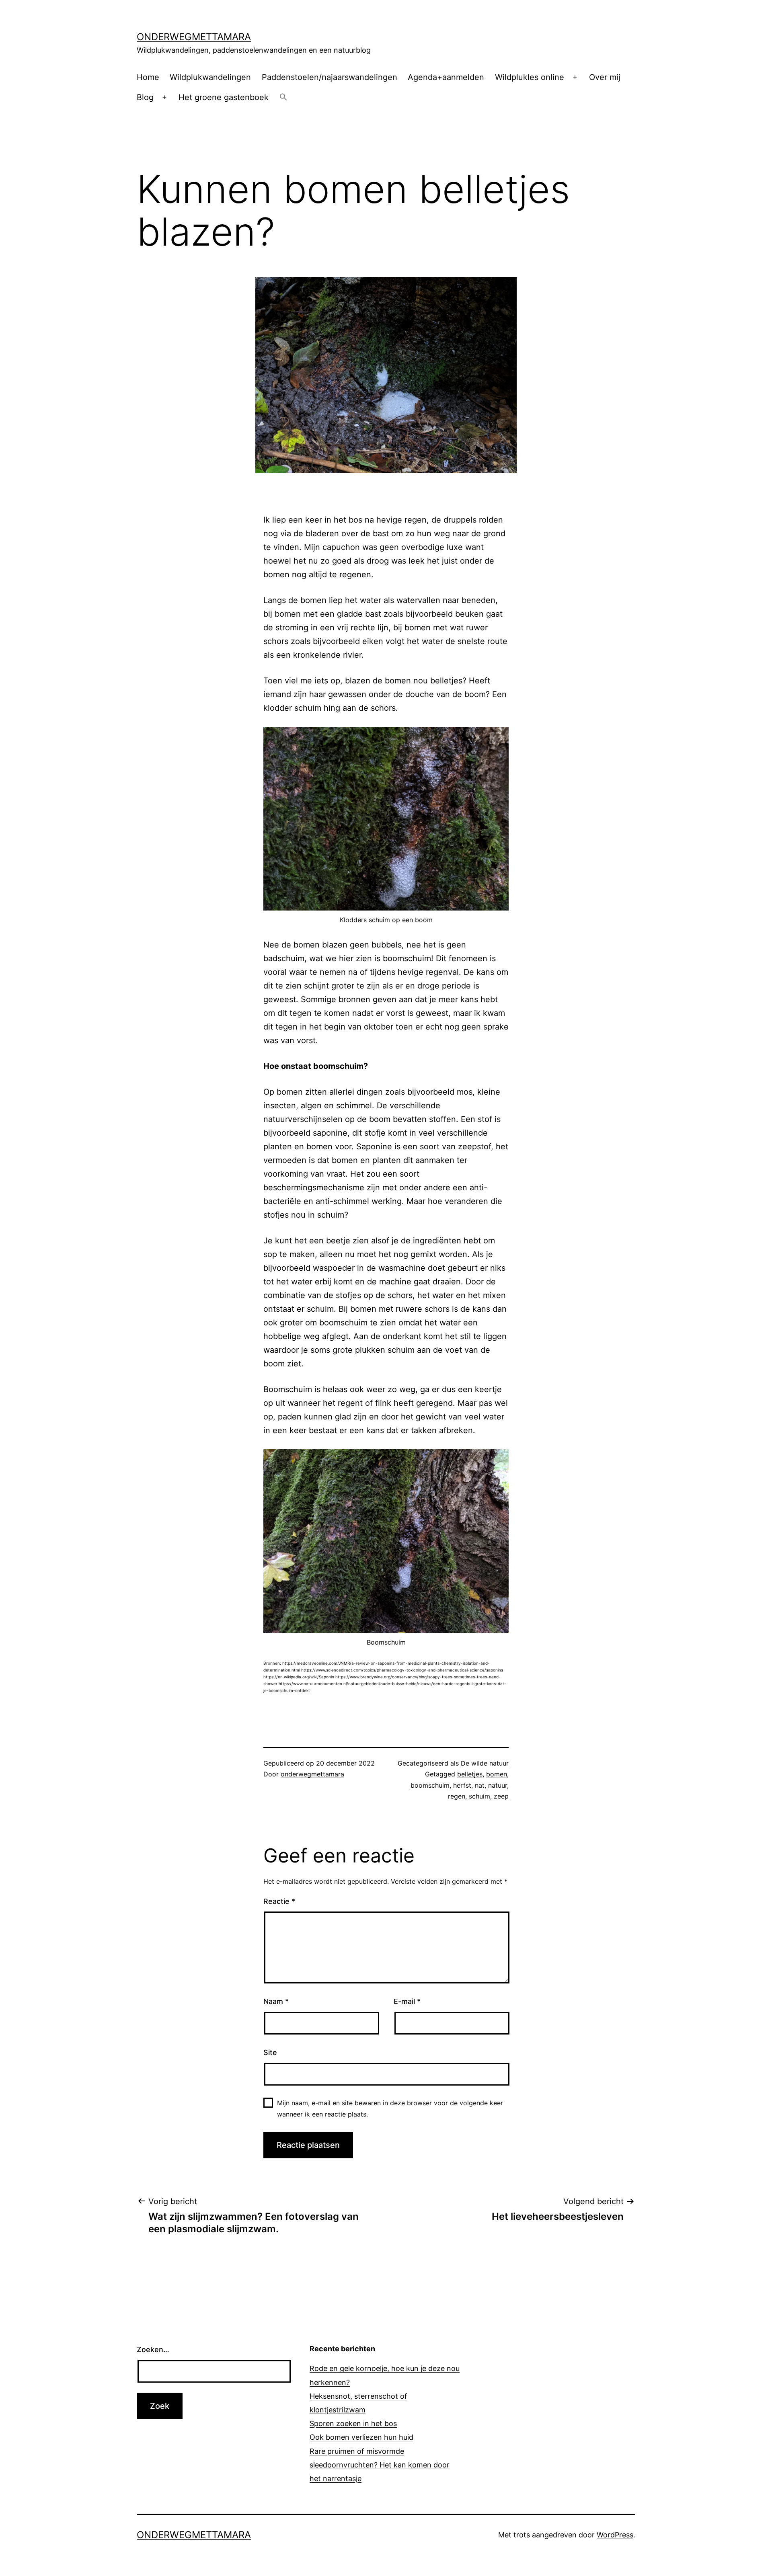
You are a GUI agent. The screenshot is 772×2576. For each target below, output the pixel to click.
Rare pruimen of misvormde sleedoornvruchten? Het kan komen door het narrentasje (380, 2465)
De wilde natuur (485, 1763)
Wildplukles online (530, 77)
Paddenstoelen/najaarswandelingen (330, 77)
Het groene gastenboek (224, 97)
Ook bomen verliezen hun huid (361, 2437)
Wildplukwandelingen (210, 77)
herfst (462, 1785)
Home (148, 77)
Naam (276, 2001)
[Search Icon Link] (283, 98)
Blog (145, 97)
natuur (498, 1785)
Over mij (605, 77)
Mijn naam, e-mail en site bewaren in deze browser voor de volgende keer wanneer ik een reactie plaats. (390, 2108)
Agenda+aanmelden (446, 77)
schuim (479, 1796)
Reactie (279, 1901)
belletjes (470, 1774)
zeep (501, 1796)
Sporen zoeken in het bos (353, 2423)
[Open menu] (575, 77)
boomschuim (430, 1785)
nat (480, 1785)
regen (457, 1796)
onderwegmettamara (194, 37)
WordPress (615, 2535)
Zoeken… (153, 2349)
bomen (497, 1774)
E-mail (407, 2001)
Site (270, 2052)
